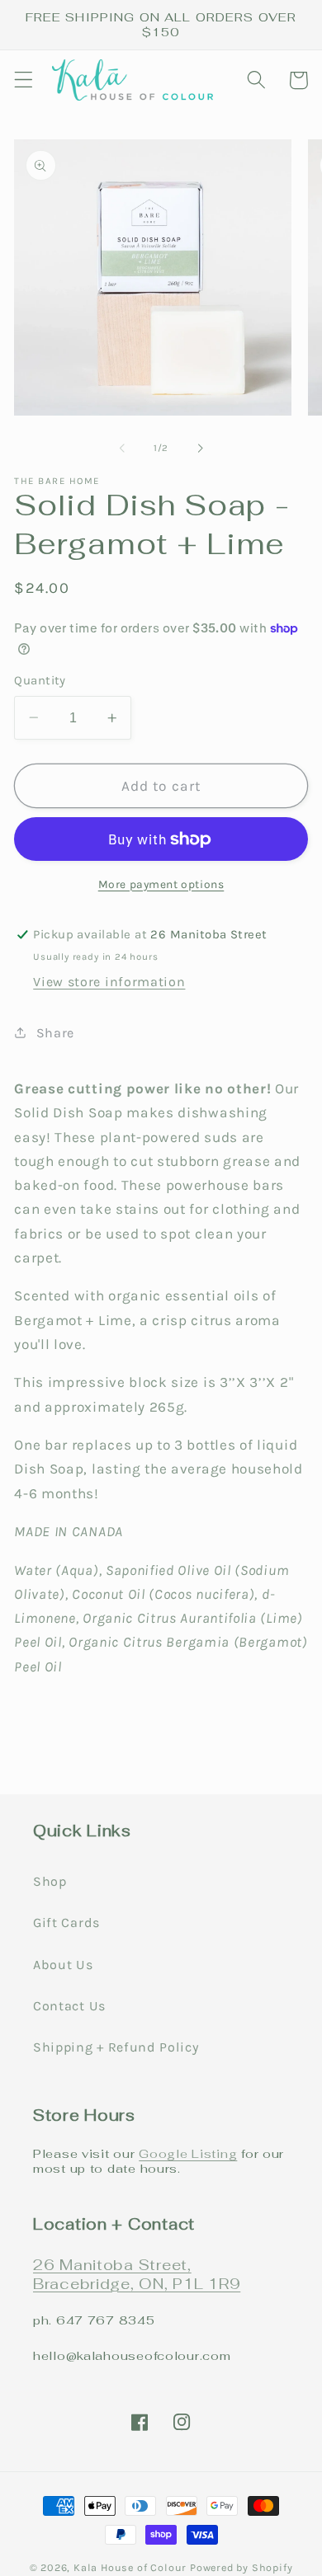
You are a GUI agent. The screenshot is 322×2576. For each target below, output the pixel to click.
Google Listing (188, 2153)
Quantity (40, 680)
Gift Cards (66, 1923)
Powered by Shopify (241, 2567)
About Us (63, 1965)
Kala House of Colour (130, 2567)
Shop (50, 1881)
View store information (109, 982)
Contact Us (69, 2006)
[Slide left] (122, 448)
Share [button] (55, 1033)
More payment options (161, 884)
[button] (24, 80)
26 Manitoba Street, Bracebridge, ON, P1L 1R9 (137, 2274)
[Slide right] (200, 448)
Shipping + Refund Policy (116, 2047)
